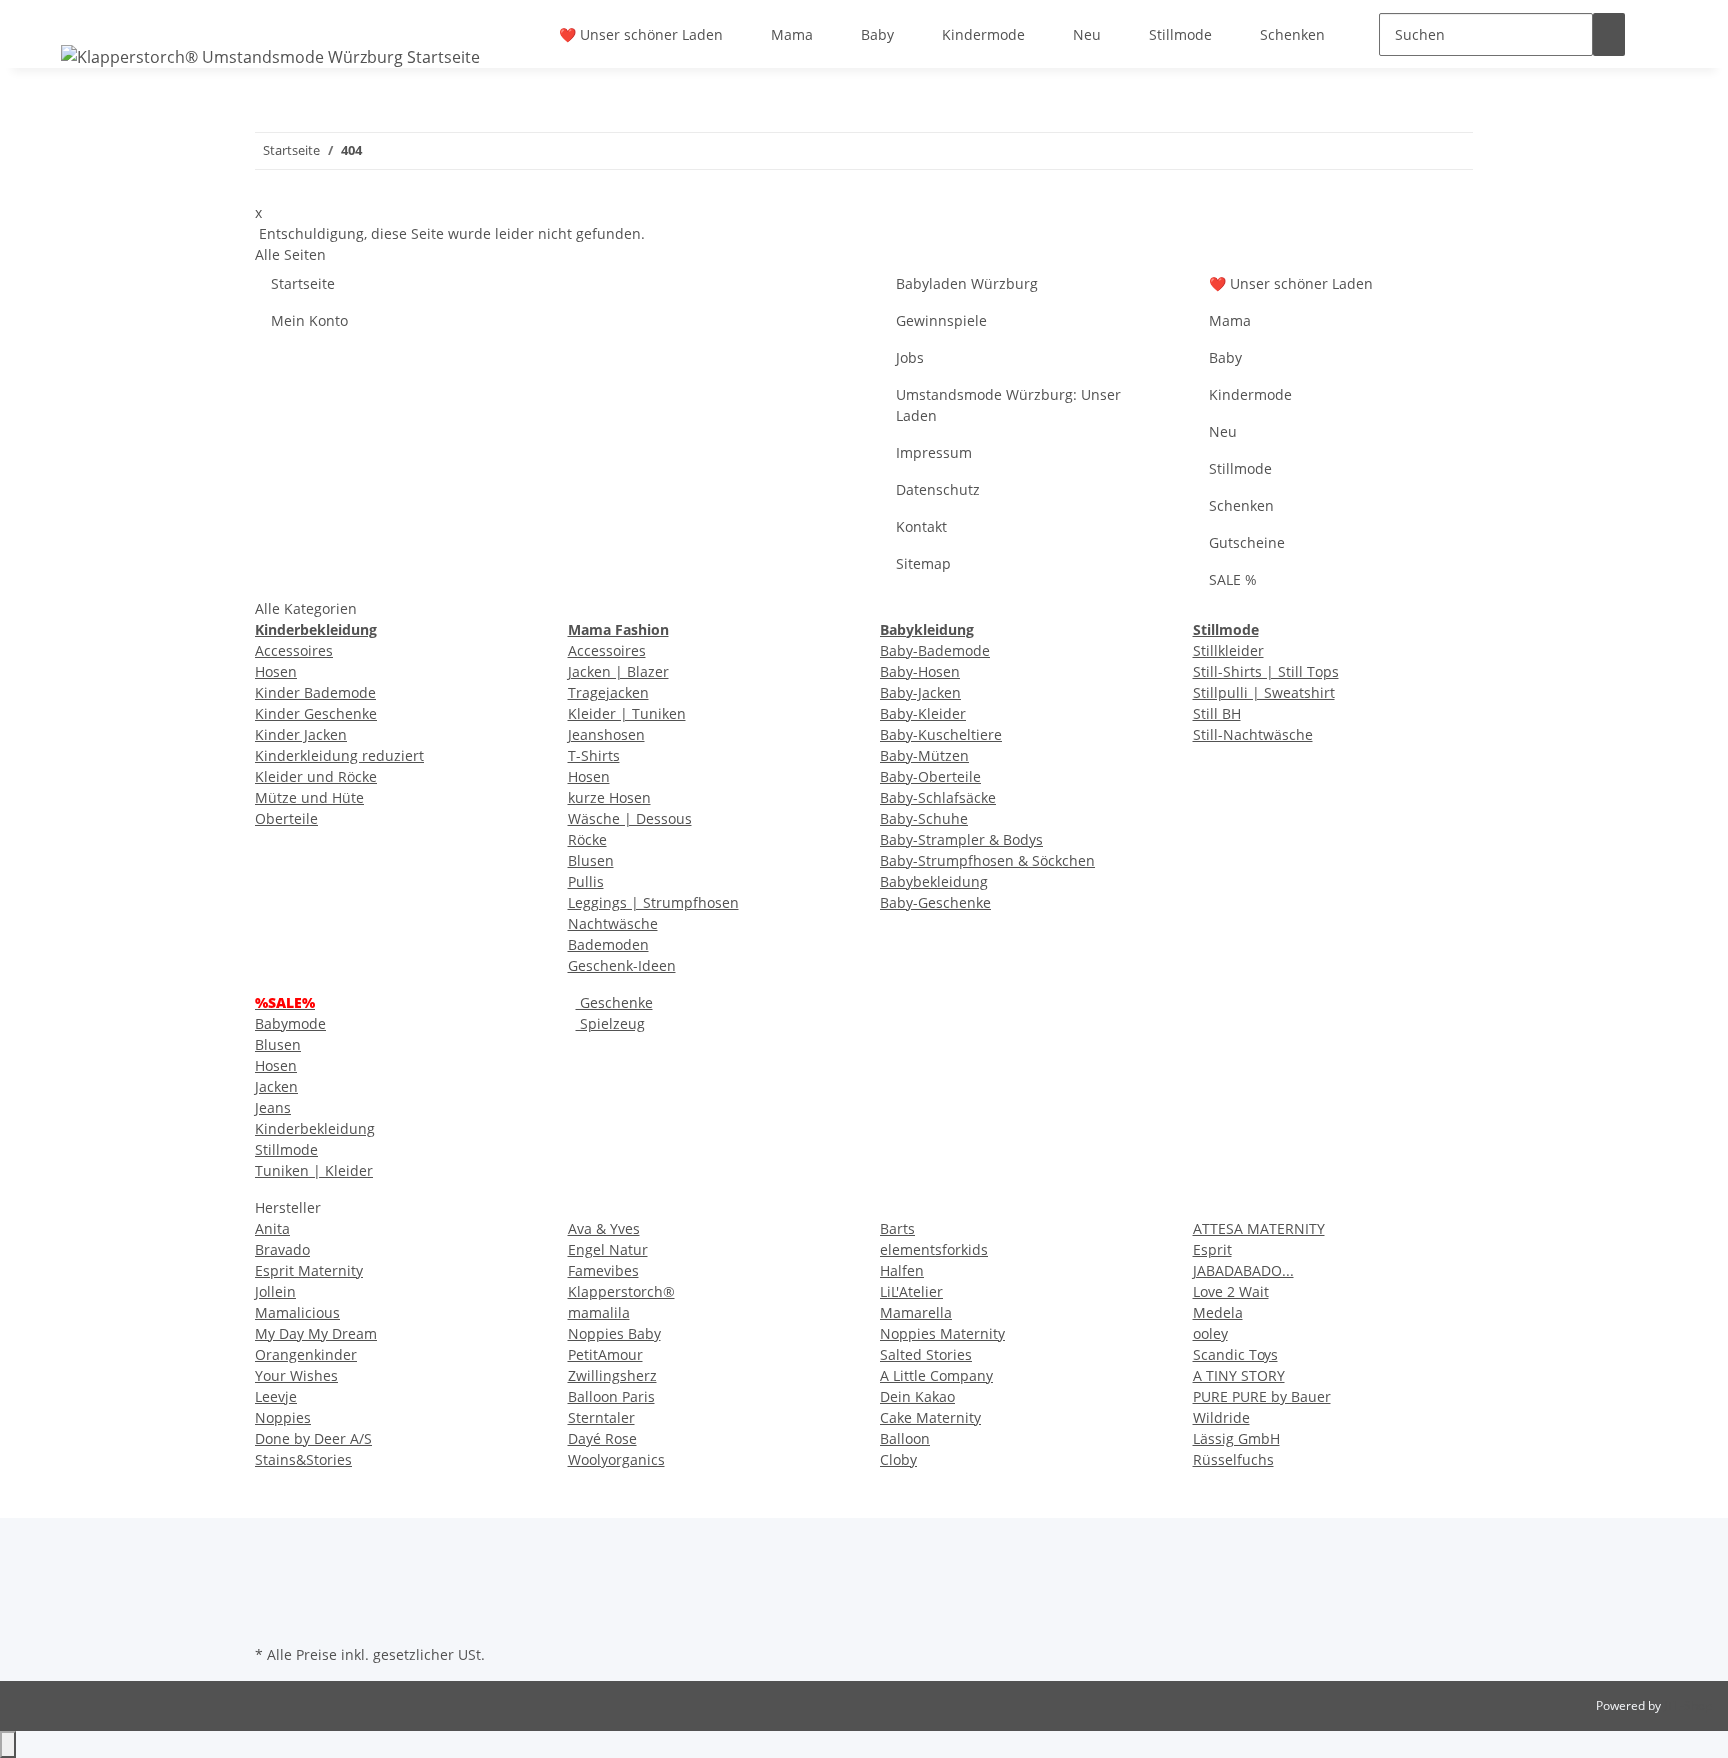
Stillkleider (1228, 650)
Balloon (905, 1438)
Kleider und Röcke (316, 776)
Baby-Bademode (935, 650)
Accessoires (294, 650)
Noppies (283, 1417)
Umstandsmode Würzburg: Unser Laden (1008, 405)
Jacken (276, 1086)
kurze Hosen (609, 797)
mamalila (599, 1312)
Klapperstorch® (621, 1291)
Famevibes (603, 1270)
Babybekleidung (934, 881)
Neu (1087, 34)
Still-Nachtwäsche (1253, 734)
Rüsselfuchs (1233, 1459)
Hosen (276, 671)
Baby (877, 34)
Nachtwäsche (613, 923)
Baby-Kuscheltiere (941, 734)
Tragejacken (608, 692)
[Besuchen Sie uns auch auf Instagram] (271, 1617)
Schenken (1292, 34)
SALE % (1233, 579)
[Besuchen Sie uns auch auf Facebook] (271, 1594)
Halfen (902, 1270)
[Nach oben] (8, 1744)
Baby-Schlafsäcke (938, 797)
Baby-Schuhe (924, 818)
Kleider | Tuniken (627, 713)
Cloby (898, 1459)
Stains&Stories (303, 1459)
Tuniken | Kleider (314, 1170)
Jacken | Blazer (618, 671)
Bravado (282, 1249)
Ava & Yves (604, 1228)
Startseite (303, 283)
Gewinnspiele (941, 320)
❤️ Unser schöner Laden (641, 34)
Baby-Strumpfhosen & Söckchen (987, 860)
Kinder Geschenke (316, 713)
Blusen (591, 860)
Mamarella (916, 1312)
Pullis (586, 881)
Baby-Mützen (924, 755)
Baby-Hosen (920, 671)
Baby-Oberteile (930, 776)
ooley (1210, 1333)
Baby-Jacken (920, 692)
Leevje (276, 1396)
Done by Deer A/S (313, 1438)
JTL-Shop (1688, 1705)
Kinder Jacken (301, 734)
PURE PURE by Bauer (1262, 1396)
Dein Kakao (917, 1396)
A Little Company (936, 1375)
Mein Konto (309, 320)
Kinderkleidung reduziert (339, 755)
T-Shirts (594, 755)
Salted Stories (926, 1354)
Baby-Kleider (923, 713)
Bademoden (608, 944)
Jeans (273, 1107)
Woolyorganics (616, 1459)
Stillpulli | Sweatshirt (1264, 692)
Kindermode (983, 34)
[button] (1657, 34)
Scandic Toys (1235, 1354)
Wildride (1221, 1417)
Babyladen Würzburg (967, 283)
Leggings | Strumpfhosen (653, 902)
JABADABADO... (1243, 1270)
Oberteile (286, 818)
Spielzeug (610, 1023)
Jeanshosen (606, 734)
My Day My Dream (316, 1333)
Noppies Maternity (942, 1333)
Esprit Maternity (309, 1270)
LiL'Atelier (911, 1291)
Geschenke (614, 1002)
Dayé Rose (602, 1438)
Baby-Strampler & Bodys (961, 839)
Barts (897, 1228)
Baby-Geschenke (935, 902)
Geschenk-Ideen (622, 965)
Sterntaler (601, 1417)
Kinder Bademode (315, 692)
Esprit (1212, 1249)
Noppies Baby (614, 1333)
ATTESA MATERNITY (1259, 1228)
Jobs (910, 357)
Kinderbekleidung (315, 1128)
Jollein (275, 1291)
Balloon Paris (611, 1396)
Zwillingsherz (612, 1375)
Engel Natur (608, 1249)
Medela (1218, 1312)
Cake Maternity (930, 1417)
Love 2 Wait (1231, 1291)
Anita (272, 1228)
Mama (792, 34)
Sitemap (923, 563)
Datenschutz (938, 489)
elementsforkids (934, 1249)
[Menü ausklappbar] (80, 17)
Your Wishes (296, 1375)
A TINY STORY (1239, 1375)
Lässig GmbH (1236, 1438)
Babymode (290, 1023)
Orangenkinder (306, 1354)
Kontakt (921, 526)
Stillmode (1180, 34)
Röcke (587, 839)
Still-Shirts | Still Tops (1266, 671)
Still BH (1217, 713)
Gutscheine (1247, 542)
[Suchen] (1609, 34)
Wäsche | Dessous (630, 818)
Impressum (934, 452)
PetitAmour (605, 1354)
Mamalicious (297, 1312)
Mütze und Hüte (309, 797)
